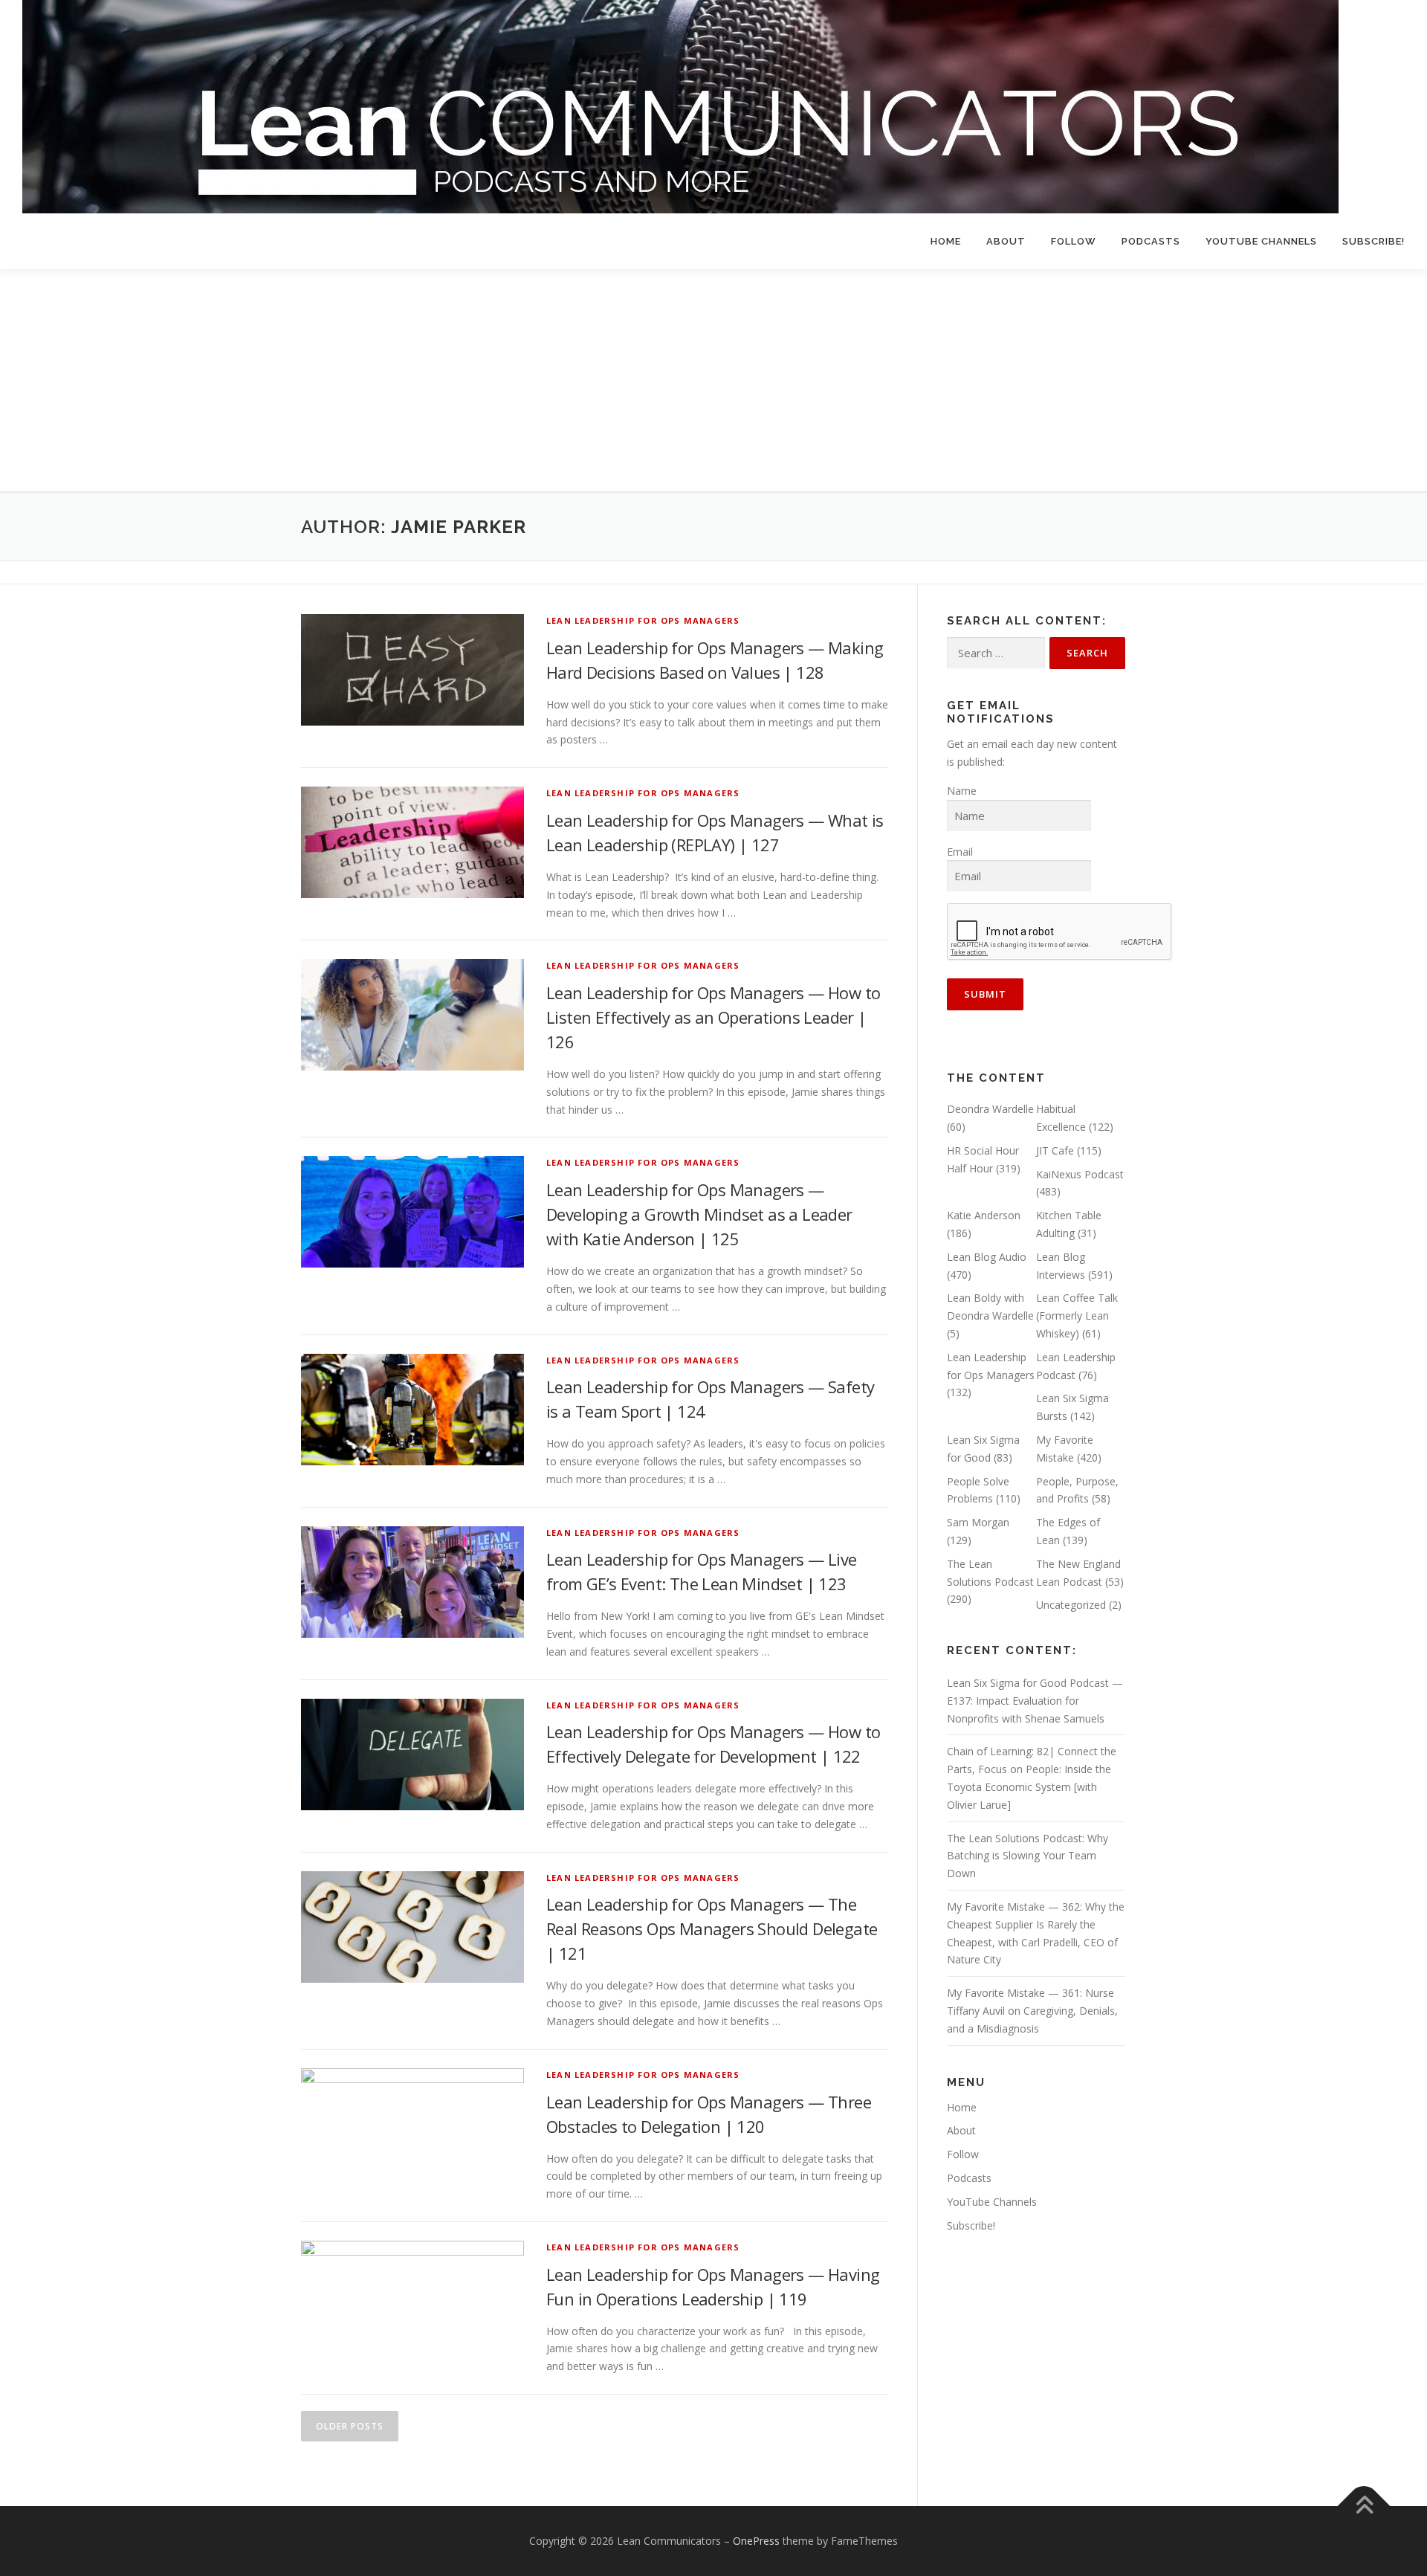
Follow (1074, 241)
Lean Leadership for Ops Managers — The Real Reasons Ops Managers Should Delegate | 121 (712, 1928)
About (1006, 241)
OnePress (756, 2541)
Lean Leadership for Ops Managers (643, 620)
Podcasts (1151, 241)
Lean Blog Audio (987, 1257)
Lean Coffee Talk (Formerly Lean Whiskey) (1077, 1316)
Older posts (350, 2426)
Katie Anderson (984, 1215)
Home (946, 241)
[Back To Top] (1364, 2506)
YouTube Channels (1261, 241)
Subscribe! (1373, 241)
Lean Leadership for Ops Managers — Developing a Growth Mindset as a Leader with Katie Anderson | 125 (699, 1214)
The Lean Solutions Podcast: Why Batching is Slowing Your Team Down (1028, 1856)
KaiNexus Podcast (1080, 1174)
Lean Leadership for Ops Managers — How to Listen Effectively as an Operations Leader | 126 (713, 1017)
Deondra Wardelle (990, 1109)
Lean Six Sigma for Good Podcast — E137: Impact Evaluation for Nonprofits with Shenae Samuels (1035, 1701)
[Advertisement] (713, 381)
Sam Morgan (978, 1522)
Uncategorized (1071, 1605)
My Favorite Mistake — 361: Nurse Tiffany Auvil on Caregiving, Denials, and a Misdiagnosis (1032, 2011)
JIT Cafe (1055, 1150)
